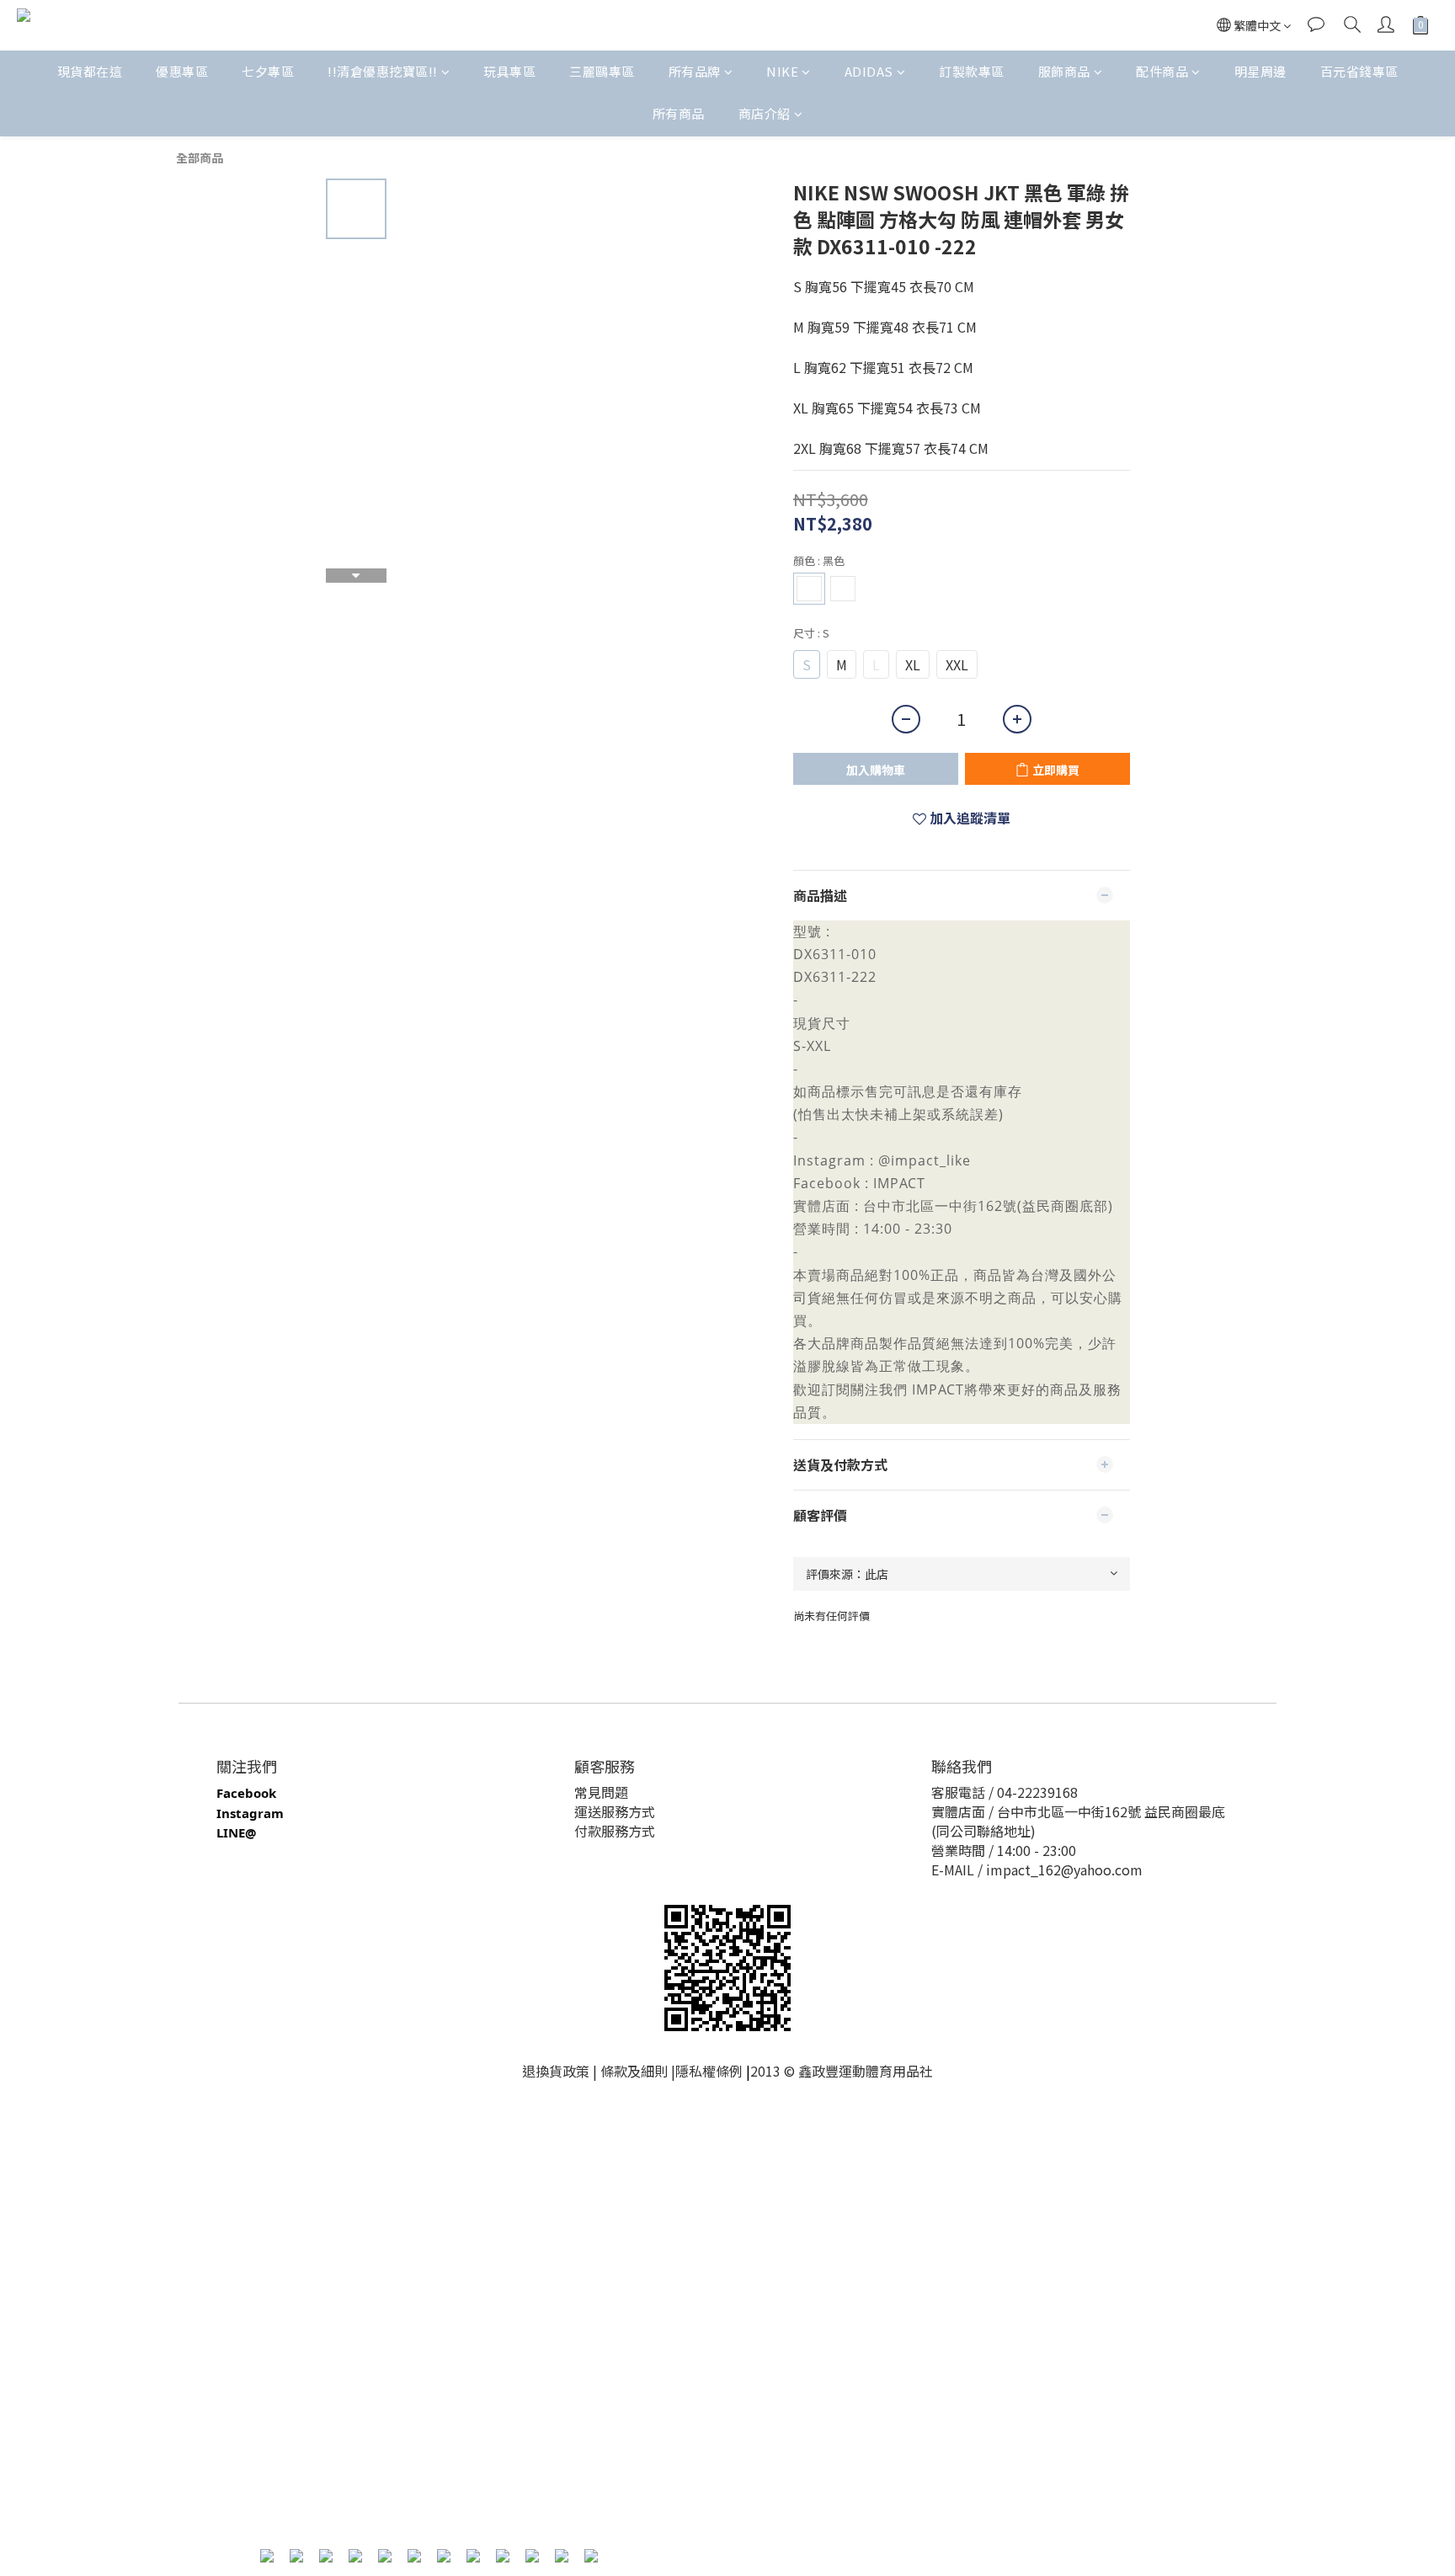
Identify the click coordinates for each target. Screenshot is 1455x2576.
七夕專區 (268, 71)
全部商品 (200, 157)
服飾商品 (1064, 71)
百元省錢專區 (1359, 71)
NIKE (782, 71)
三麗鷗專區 (602, 71)
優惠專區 (182, 71)
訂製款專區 (972, 71)
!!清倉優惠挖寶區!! (383, 71)
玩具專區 (509, 71)
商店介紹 (765, 113)
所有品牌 (695, 71)
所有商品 (679, 113)
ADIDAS (869, 71)
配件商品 (1162, 71)
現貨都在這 (90, 71)
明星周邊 (1260, 71)
